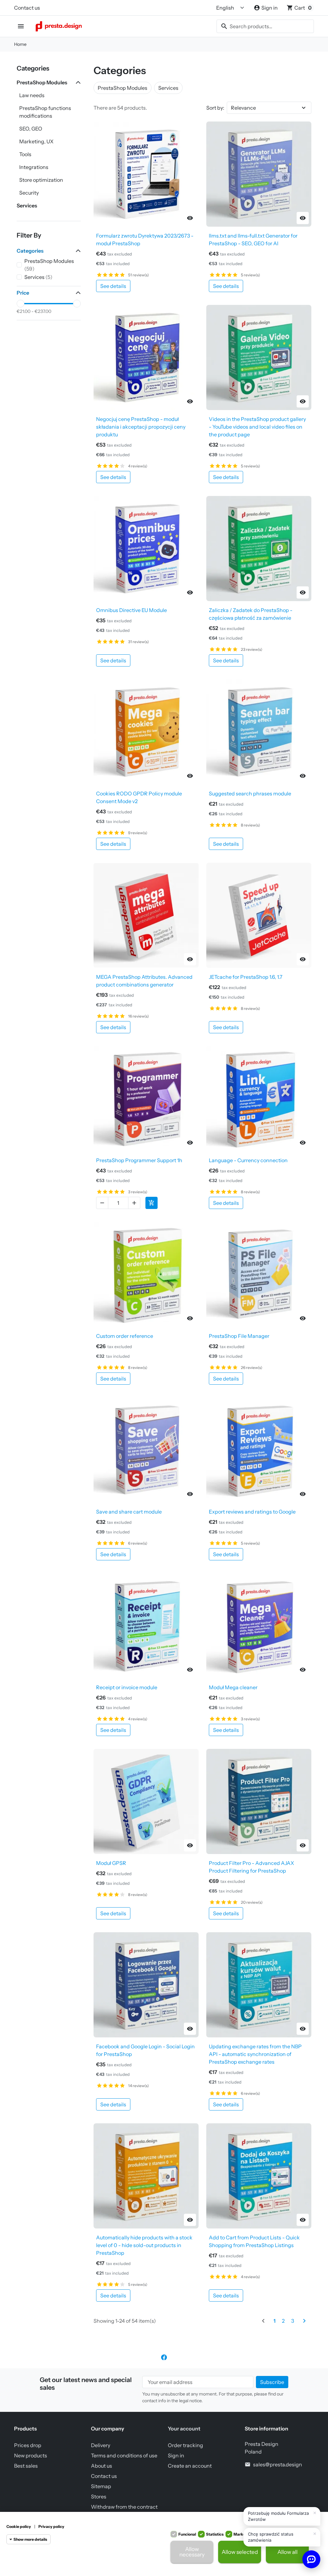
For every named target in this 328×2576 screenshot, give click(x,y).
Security (29, 193)
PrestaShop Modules (42, 82)
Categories (33, 68)
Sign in (176, 2455)
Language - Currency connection (248, 1160)
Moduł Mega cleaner (233, 1687)
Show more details (30, 2539)
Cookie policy (19, 2526)
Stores (99, 2496)
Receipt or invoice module (127, 1687)
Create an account (190, 2466)
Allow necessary (192, 2552)
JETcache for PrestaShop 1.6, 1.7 (246, 977)
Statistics (215, 2534)
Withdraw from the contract (124, 2507)
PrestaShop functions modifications (45, 112)
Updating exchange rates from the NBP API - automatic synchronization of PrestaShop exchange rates (255, 2054)
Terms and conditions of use (124, 2455)
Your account (184, 2429)
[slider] (20, 304)
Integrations (34, 167)
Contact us (27, 8)
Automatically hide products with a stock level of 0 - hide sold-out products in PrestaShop (144, 2245)
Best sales (26, 2466)
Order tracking (185, 2445)
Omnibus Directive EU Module (131, 610)
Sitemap (101, 2486)
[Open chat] (311, 2559)
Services (27, 206)
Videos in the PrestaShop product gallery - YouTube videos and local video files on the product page (257, 427)
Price (23, 293)
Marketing (243, 2534)
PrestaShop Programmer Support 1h (139, 1160)
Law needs (32, 95)
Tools (25, 154)
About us (102, 2466)
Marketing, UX (36, 141)
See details (113, 286)
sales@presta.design (278, 2464)
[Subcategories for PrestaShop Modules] (77, 82)
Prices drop (28, 2445)
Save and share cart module (129, 1512)
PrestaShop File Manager (239, 1336)
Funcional (187, 2534)
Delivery (101, 2445)
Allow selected (240, 2552)
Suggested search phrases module (250, 793)
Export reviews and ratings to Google (252, 1512)
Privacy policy (51, 2526)
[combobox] (265, 26)
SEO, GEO (31, 129)
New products (31, 2455)
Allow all (287, 2552)
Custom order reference (125, 1336)
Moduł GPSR (111, 1863)
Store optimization (41, 180)
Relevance (243, 108)
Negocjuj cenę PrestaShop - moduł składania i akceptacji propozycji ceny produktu (141, 427)
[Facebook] (164, 2357)
